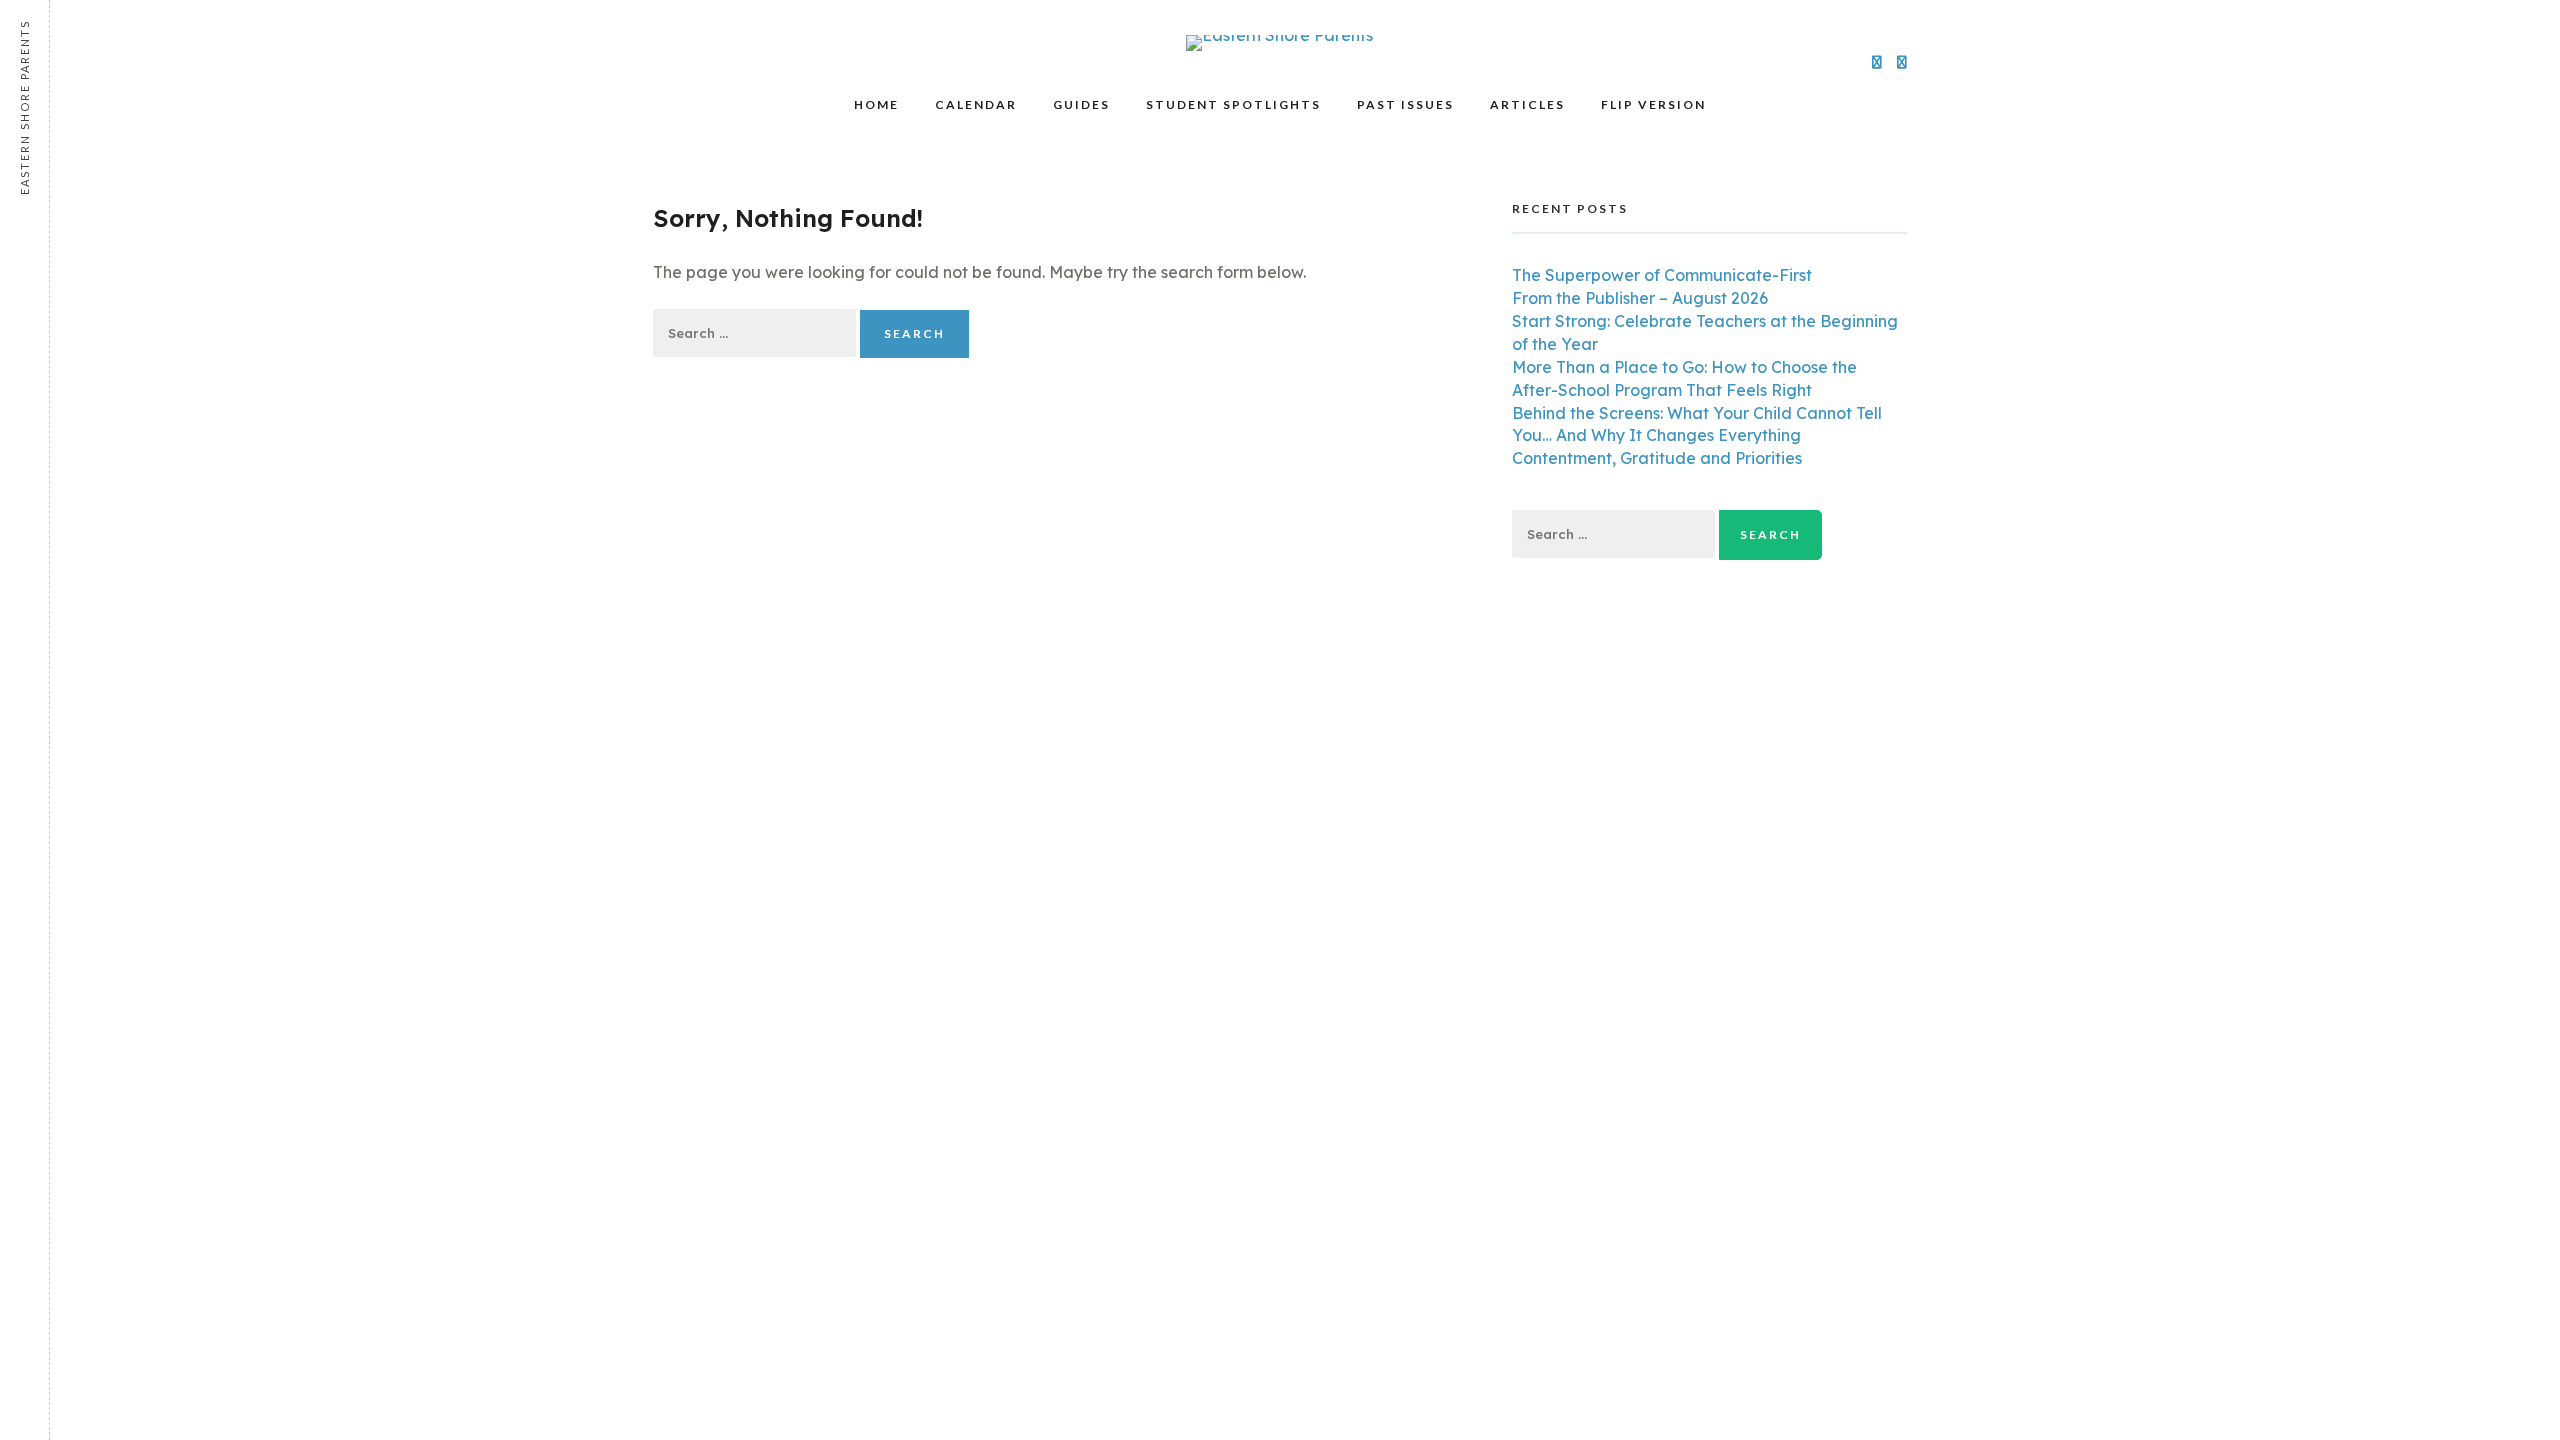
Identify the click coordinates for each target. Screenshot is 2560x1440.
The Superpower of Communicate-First (1662, 275)
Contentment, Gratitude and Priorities (1657, 458)
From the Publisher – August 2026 (1640, 298)
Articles (1527, 104)
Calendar (976, 104)
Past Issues (1405, 104)
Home (876, 104)
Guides (1081, 104)
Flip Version (1653, 104)
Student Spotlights (1233, 104)
